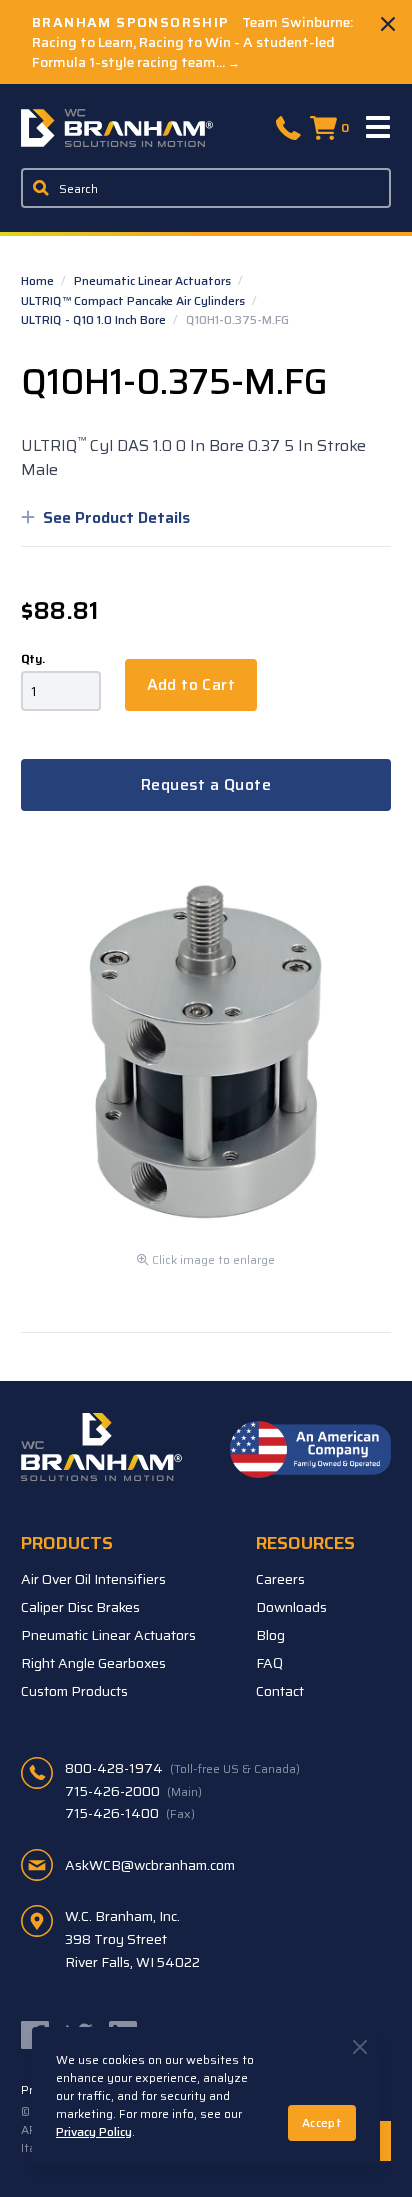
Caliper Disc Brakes (80, 1607)
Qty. (33, 659)
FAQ (269, 1663)
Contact (280, 1691)
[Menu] (379, 128)
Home (39, 280)
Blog (270, 1635)
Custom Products (74, 1691)
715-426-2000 (133, 1791)
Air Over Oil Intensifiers (93, 1579)
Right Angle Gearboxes (93, 1663)
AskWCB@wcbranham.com (150, 1865)
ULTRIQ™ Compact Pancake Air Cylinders (134, 300)
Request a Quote (206, 784)
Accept (322, 2122)
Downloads (291, 1607)
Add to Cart (191, 684)
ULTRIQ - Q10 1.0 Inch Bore (95, 319)
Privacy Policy (94, 2131)
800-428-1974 (182, 1768)
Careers (280, 1579)
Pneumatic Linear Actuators (154, 280)
